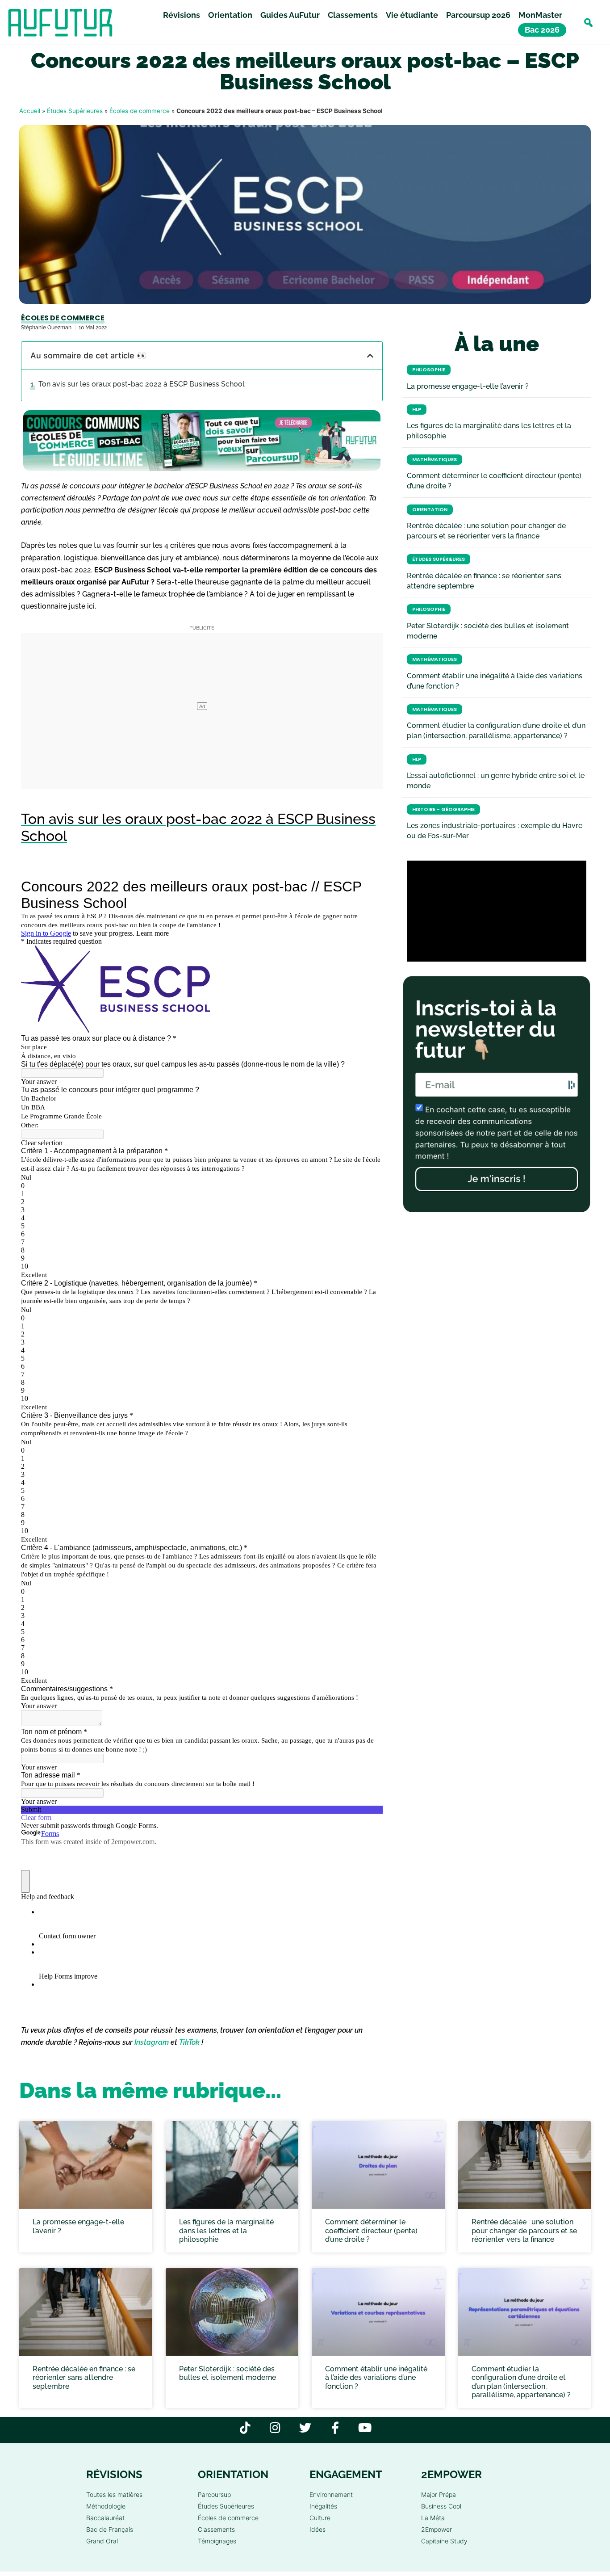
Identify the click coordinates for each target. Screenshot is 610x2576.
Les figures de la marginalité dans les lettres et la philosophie (226, 2230)
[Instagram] (275, 2427)
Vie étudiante (412, 15)
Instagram (152, 2042)
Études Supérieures (75, 111)
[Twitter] (305, 2427)
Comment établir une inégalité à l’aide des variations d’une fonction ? (376, 2377)
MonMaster (540, 15)
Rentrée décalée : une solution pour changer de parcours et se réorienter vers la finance (524, 2230)
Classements (353, 15)
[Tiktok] (245, 2427)
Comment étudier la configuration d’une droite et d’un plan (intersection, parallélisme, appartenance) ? (521, 2382)
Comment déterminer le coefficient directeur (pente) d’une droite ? (371, 2230)
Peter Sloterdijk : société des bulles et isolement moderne (228, 2373)
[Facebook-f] (335, 2427)
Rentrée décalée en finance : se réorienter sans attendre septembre (84, 2377)
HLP (417, 410)
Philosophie (429, 370)
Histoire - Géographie (443, 809)
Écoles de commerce (140, 111)
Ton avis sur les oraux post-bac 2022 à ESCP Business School (142, 384)
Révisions (182, 15)
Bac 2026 (542, 30)
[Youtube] (365, 2427)
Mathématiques (435, 460)
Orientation (230, 15)
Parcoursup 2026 (478, 15)
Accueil (30, 111)
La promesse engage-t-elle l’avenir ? (468, 386)
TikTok (189, 2042)
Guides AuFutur (290, 15)
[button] (588, 23)
